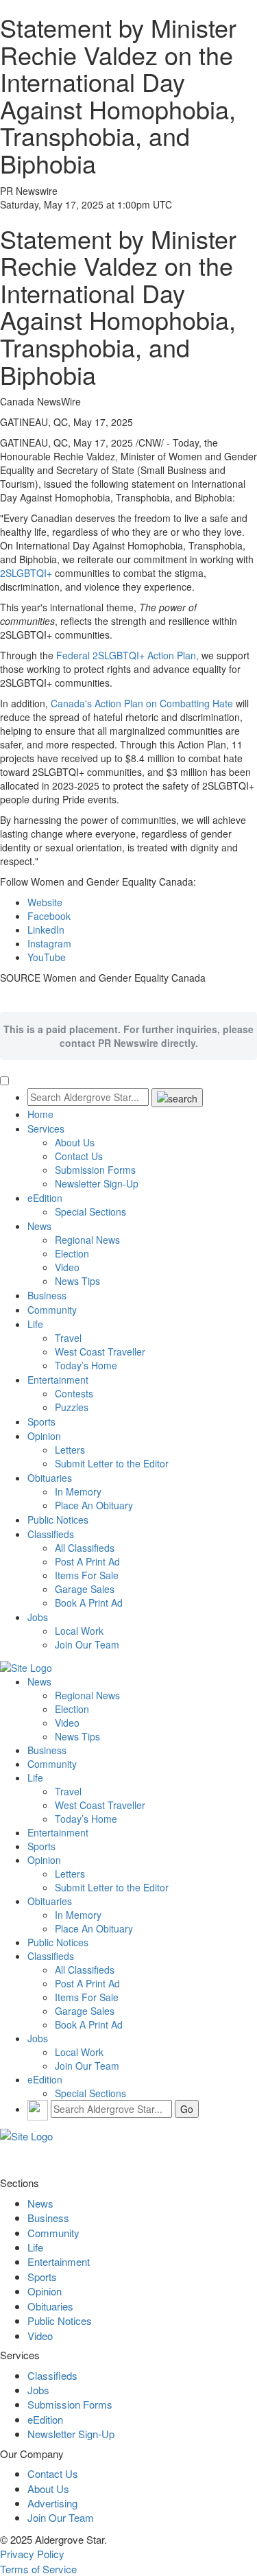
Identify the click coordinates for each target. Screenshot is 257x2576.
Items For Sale (87, 1575)
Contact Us (79, 1156)
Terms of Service (38, 2569)
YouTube (47, 957)
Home (40, 1114)
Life (35, 1324)
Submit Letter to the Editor (112, 1463)
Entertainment (58, 1380)
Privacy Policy (32, 2554)
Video (67, 1267)
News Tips (77, 1281)
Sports (41, 1421)
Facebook (49, 916)
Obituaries (50, 1478)
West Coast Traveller (100, 1351)
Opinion (44, 1436)
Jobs (38, 1617)
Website (45, 902)
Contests (74, 1393)
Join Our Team (87, 1644)
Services (46, 1129)
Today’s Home (86, 1365)
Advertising (52, 2503)
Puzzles (72, 1407)
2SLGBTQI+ (26, 573)
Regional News (87, 1240)
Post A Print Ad (87, 1561)
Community (52, 1310)
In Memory (78, 1491)
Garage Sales (85, 1589)
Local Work (79, 1631)
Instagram (49, 943)
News (39, 1226)
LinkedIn (46, 930)
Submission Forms (95, 1170)
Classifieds (51, 1534)
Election (72, 1253)
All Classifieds (85, 1548)
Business (47, 1295)
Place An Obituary (94, 1505)
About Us (75, 1142)
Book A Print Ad (89, 1603)
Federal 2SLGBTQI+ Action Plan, (127, 655)
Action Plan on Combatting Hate (142, 703)
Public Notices (58, 1520)
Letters (70, 1450)
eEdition (45, 1198)
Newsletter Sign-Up (97, 1183)
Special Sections (90, 1212)
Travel (68, 1338)
